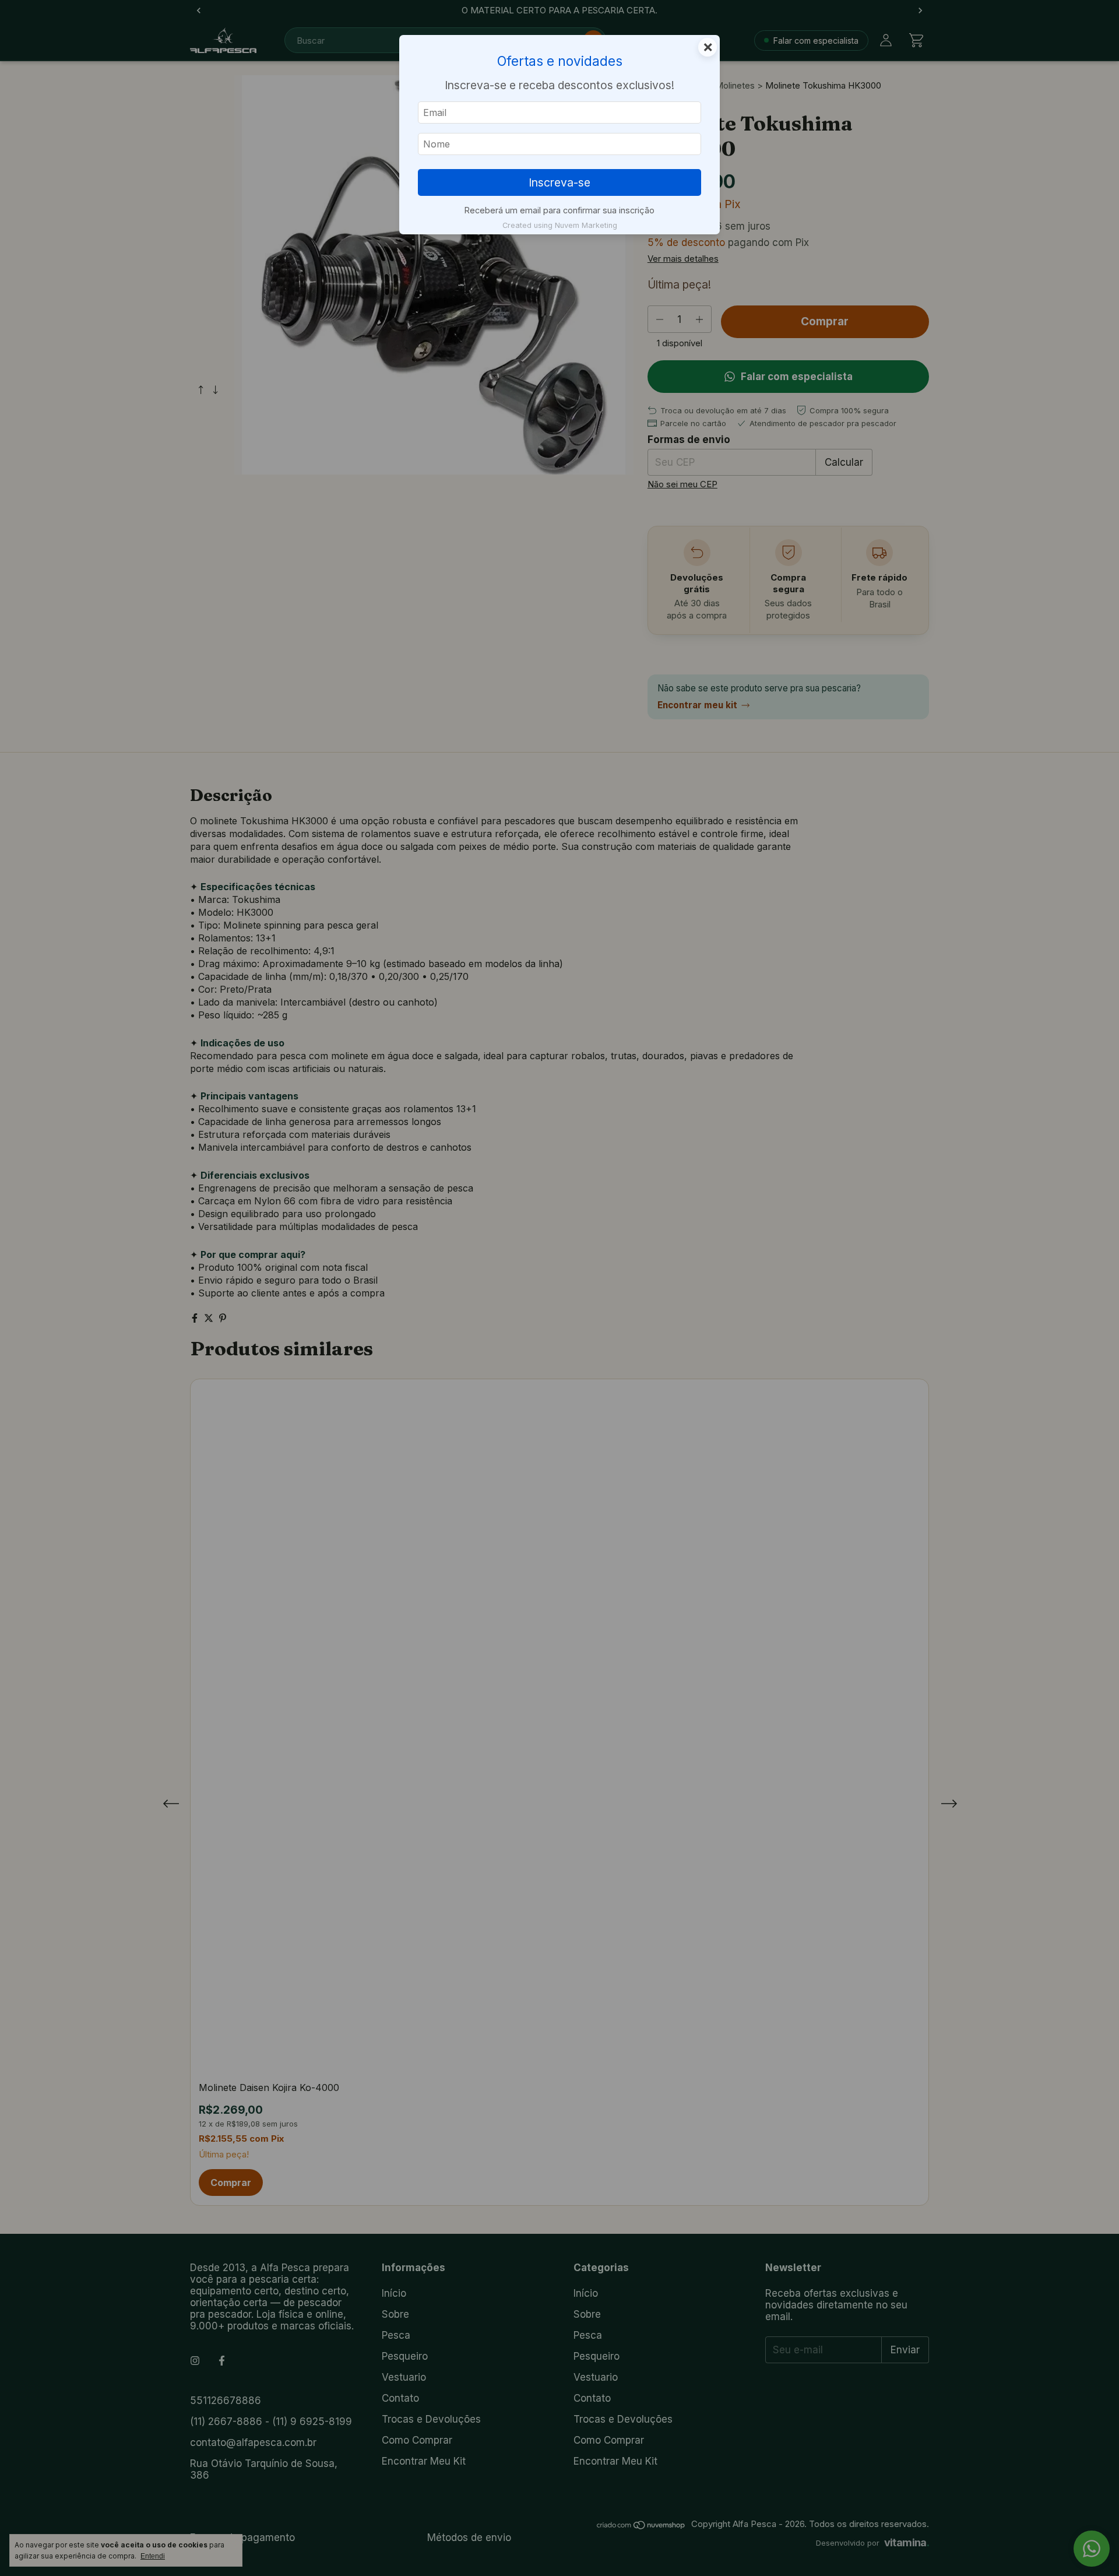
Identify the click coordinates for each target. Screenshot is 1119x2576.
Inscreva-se (559, 182)
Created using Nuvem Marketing (560, 225)
